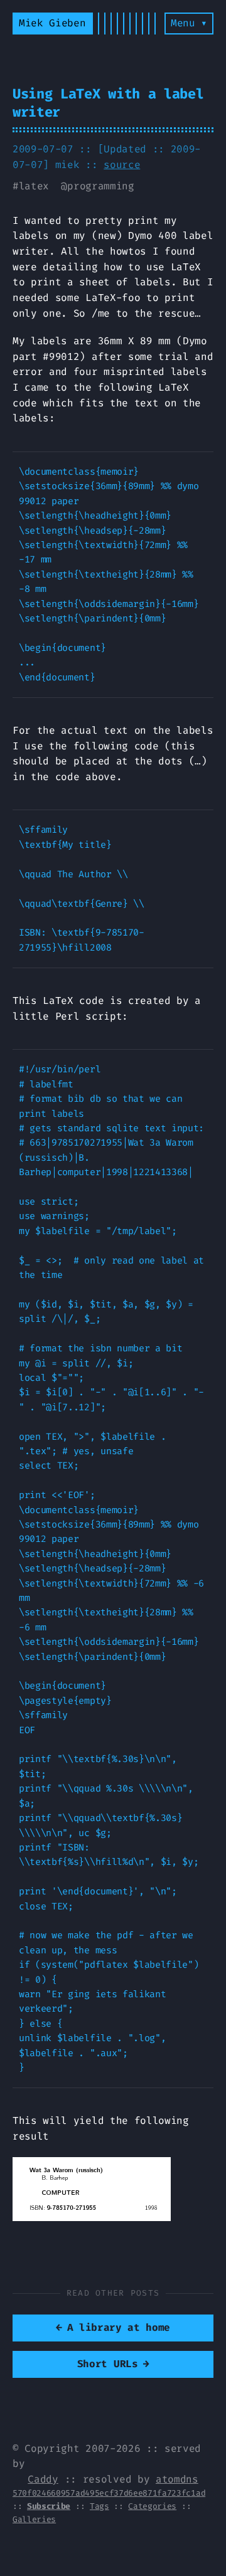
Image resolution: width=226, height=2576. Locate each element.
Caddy (43, 2479)
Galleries (34, 2519)
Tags (100, 2506)
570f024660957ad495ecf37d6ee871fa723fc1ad (109, 2493)
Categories (152, 2506)
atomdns (177, 2479)
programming (100, 186)
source (122, 165)
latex (34, 186)
